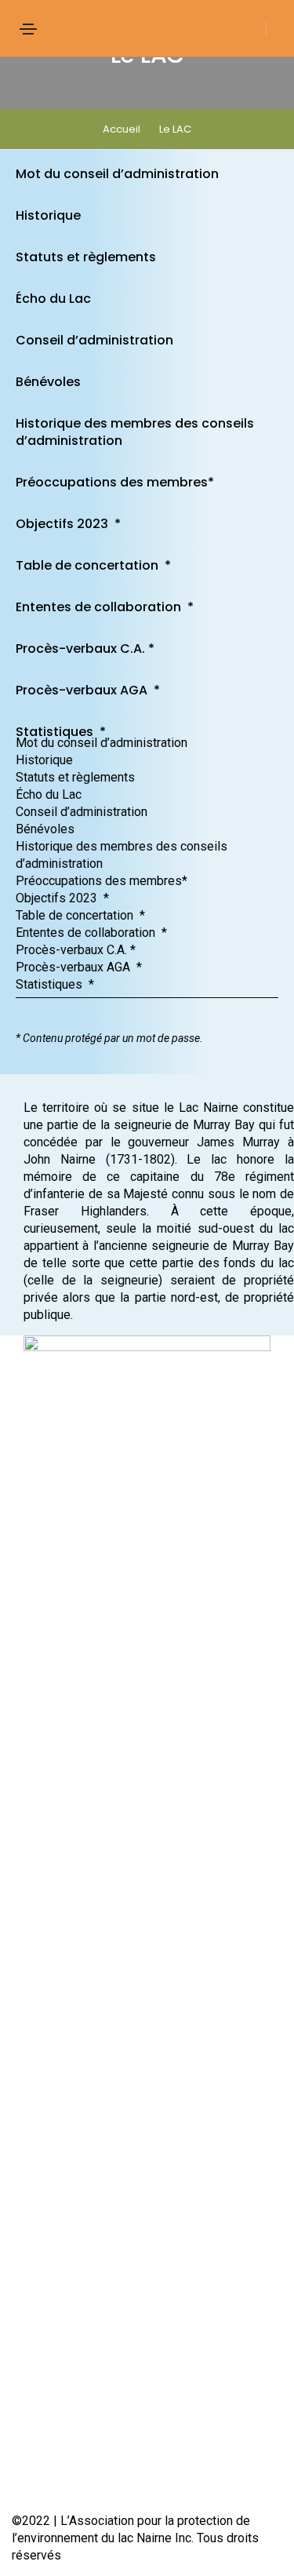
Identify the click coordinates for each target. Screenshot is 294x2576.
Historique (48, 215)
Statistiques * (61, 732)
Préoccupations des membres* (115, 482)
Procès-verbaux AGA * (88, 690)
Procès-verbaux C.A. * (85, 649)
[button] (147, 726)
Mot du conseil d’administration (117, 174)
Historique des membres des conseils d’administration (135, 432)
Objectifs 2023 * (68, 524)
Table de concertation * (93, 565)
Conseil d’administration (94, 340)
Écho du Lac (53, 299)
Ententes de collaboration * (105, 607)
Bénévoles (48, 382)
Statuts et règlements (86, 257)
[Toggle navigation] (28, 29)
